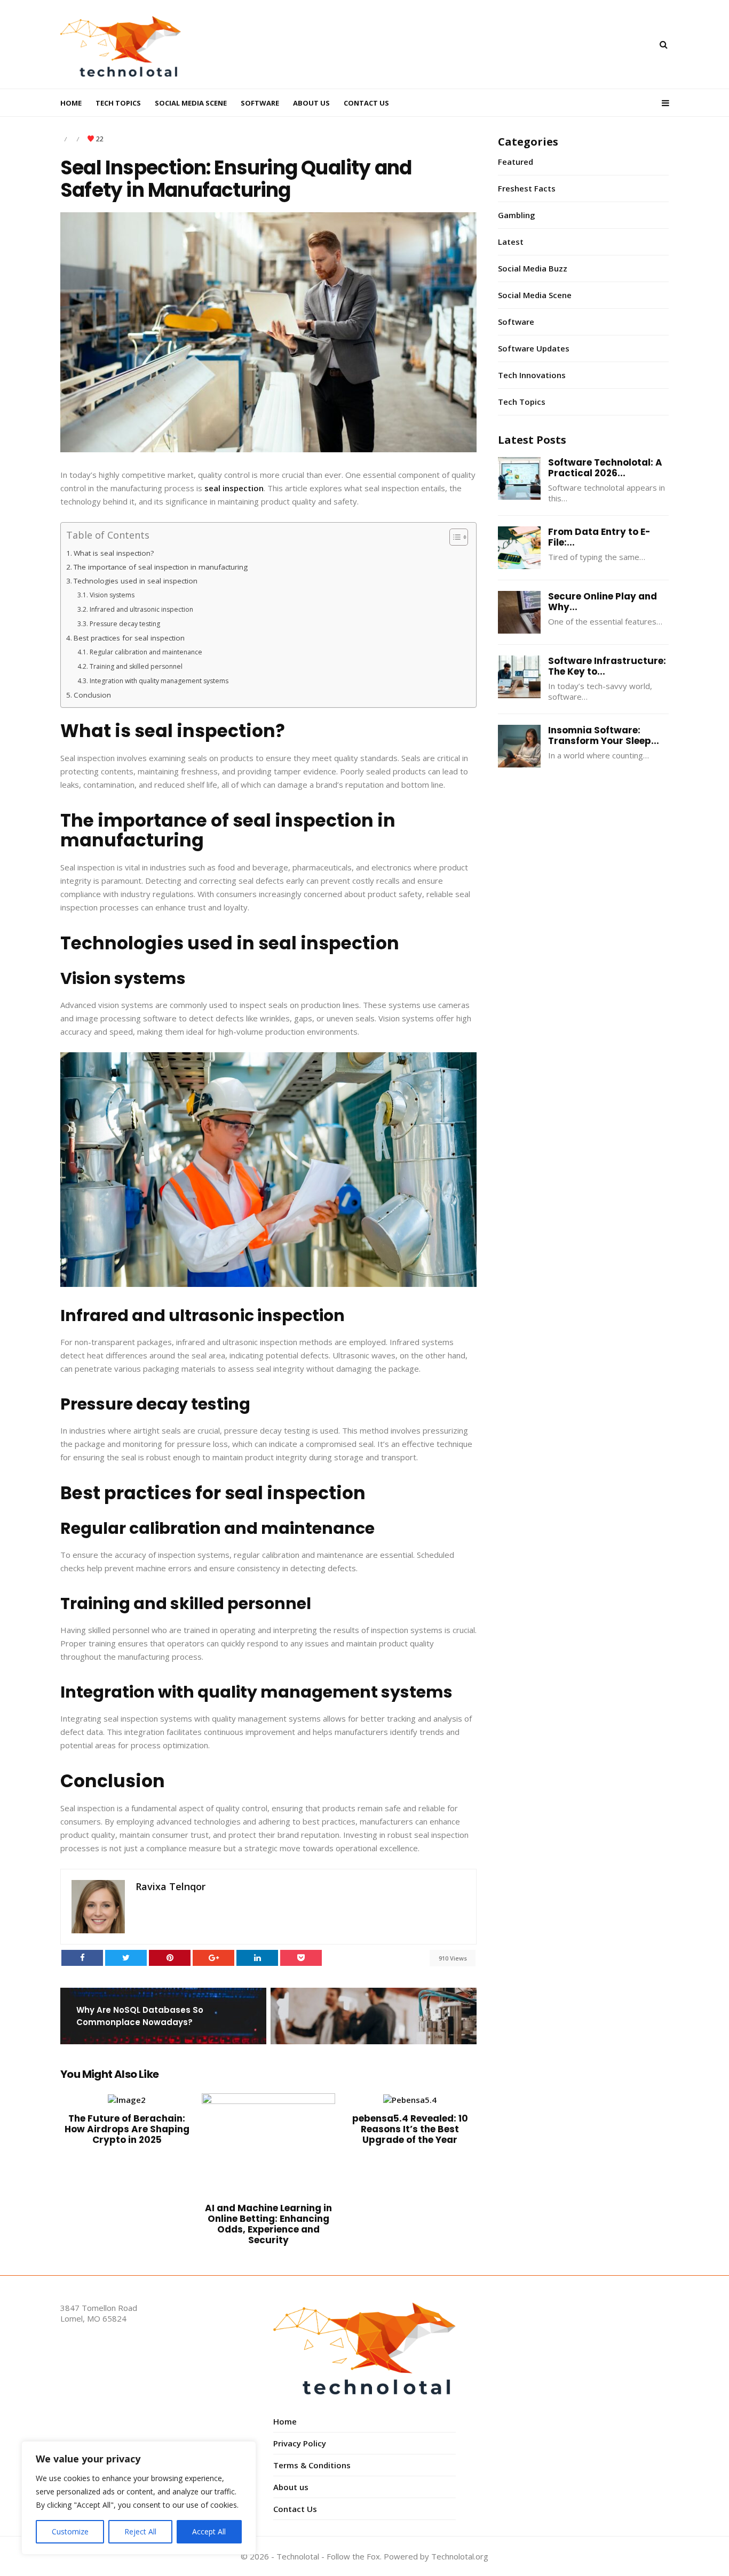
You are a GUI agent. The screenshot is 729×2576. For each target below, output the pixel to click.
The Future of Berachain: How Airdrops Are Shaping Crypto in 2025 (127, 2129)
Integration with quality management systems (159, 681)
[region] (139, 2498)
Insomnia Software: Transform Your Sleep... (604, 735)
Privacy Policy (300, 2443)
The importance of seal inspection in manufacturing (161, 567)
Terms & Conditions (312, 2465)
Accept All (209, 2531)
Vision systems (112, 595)
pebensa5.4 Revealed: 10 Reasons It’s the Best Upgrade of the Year (410, 2129)
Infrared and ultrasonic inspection (141, 609)
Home (71, 103)
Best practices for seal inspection (129, 638)
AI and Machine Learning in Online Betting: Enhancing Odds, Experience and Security (268, 2224)
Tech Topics (118, 103)
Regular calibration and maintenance (146, 652)
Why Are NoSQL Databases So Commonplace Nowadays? (140, 2016)
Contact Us (366, 103)
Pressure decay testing (125, 624)
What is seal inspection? (114, 553)
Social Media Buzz (533, 268)
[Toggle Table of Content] (453, 537)
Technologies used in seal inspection (136, 581)
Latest (511, 242)
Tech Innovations (532, 375)
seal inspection (234, 488)
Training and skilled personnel (136, 666)
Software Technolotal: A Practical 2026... (605, 468)
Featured (516, 162)
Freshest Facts (527, 188)
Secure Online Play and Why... (603, 602)
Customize (70, 2531)
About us (311, 103)
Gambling (517, 215)
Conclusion (92, 695)
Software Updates (534, 348)
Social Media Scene (191, 103)
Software (260, 103)
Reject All (140, 2531)
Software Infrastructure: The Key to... (607, 666)
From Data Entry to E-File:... (599, 537)
